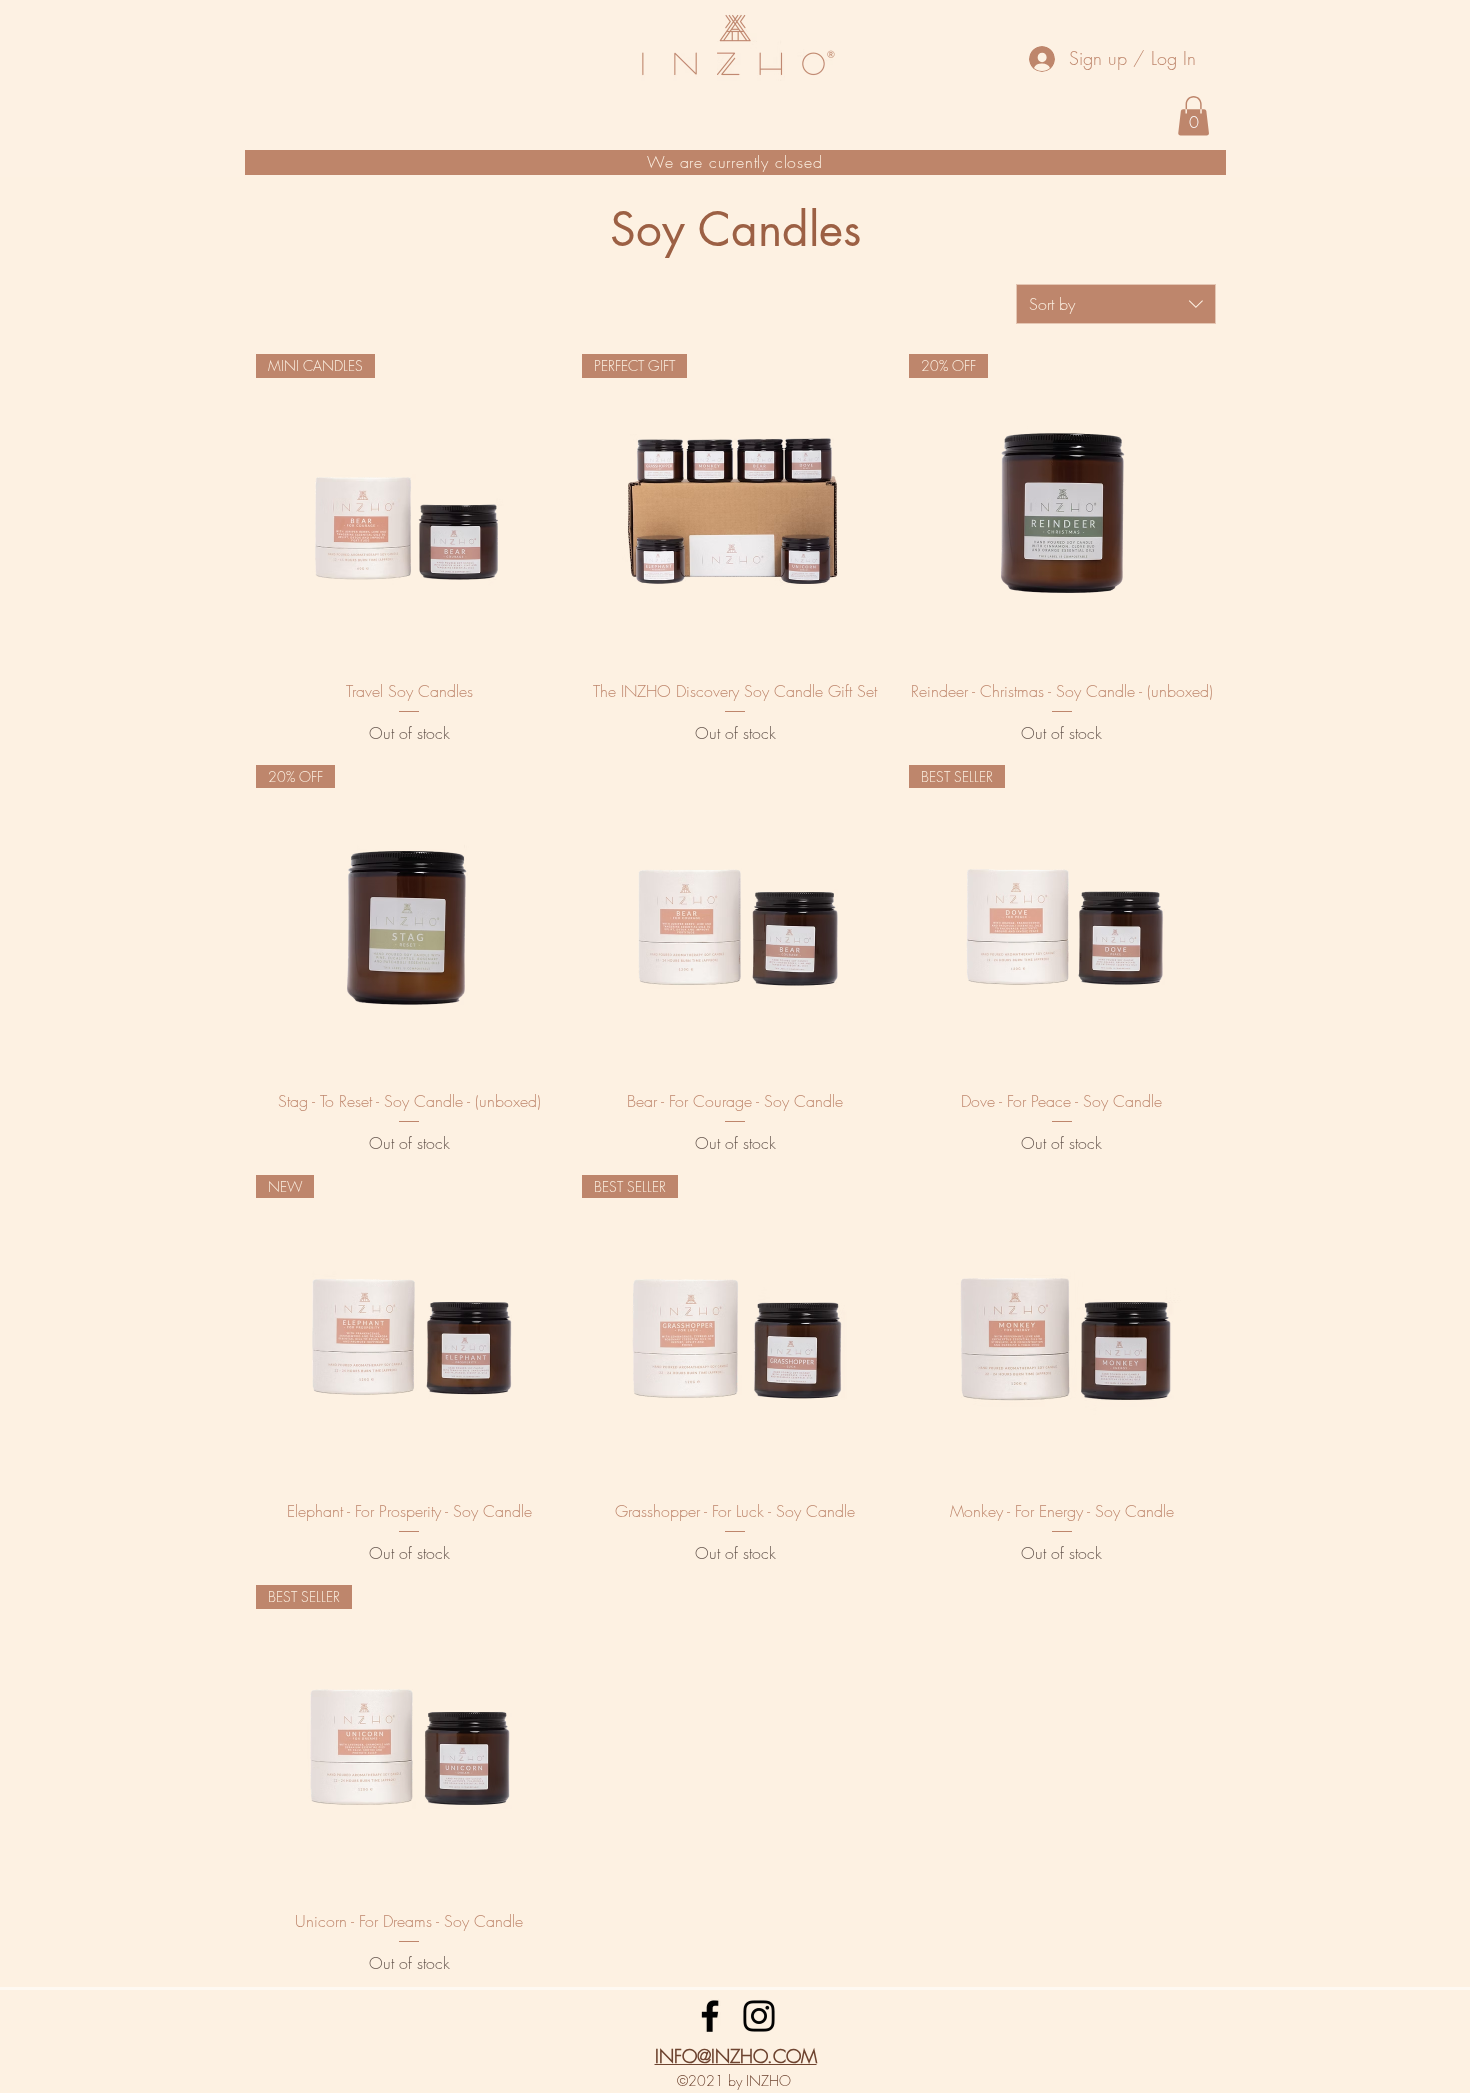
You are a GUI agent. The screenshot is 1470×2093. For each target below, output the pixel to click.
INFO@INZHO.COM (736, 2056)
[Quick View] (735, 918)
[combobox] (1116, 304)
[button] (1193, 115)
